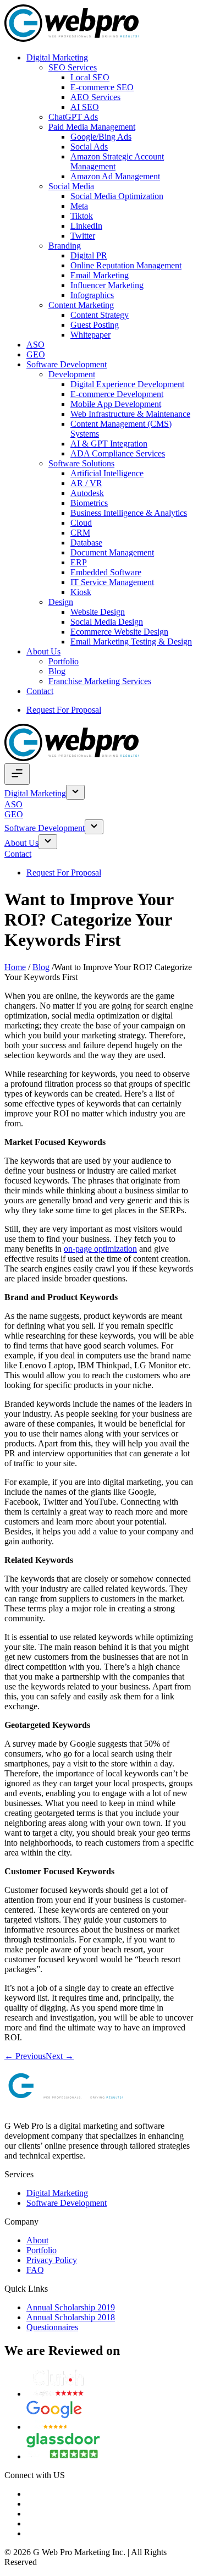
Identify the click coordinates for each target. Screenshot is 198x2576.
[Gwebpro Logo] (71, 39)
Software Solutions (81, 463)
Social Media (71, 186)
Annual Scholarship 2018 (71, 2317)
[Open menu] (17, 774)
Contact (40, 691)
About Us (43, 651)
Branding (65, 246)
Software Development (67, 364)
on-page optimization (100, 1249)
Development (72, 374)
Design (61, 602)
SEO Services (73, 67)
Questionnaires (52, 2327)
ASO (35, 345)
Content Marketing (81, 305)
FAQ (35, 2270)
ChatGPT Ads (73, 117)
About (37, 2240)
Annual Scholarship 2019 (71, 2307)
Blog (57, 671)
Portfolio (64, 661)
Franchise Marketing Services (100, 681)
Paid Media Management (92, 127)
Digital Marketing (57, 57)
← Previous (25, 2056)
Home (15, 967)
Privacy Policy (52, 2260)
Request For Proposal (64, 710)
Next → (60, 2056)
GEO (36, 354)
